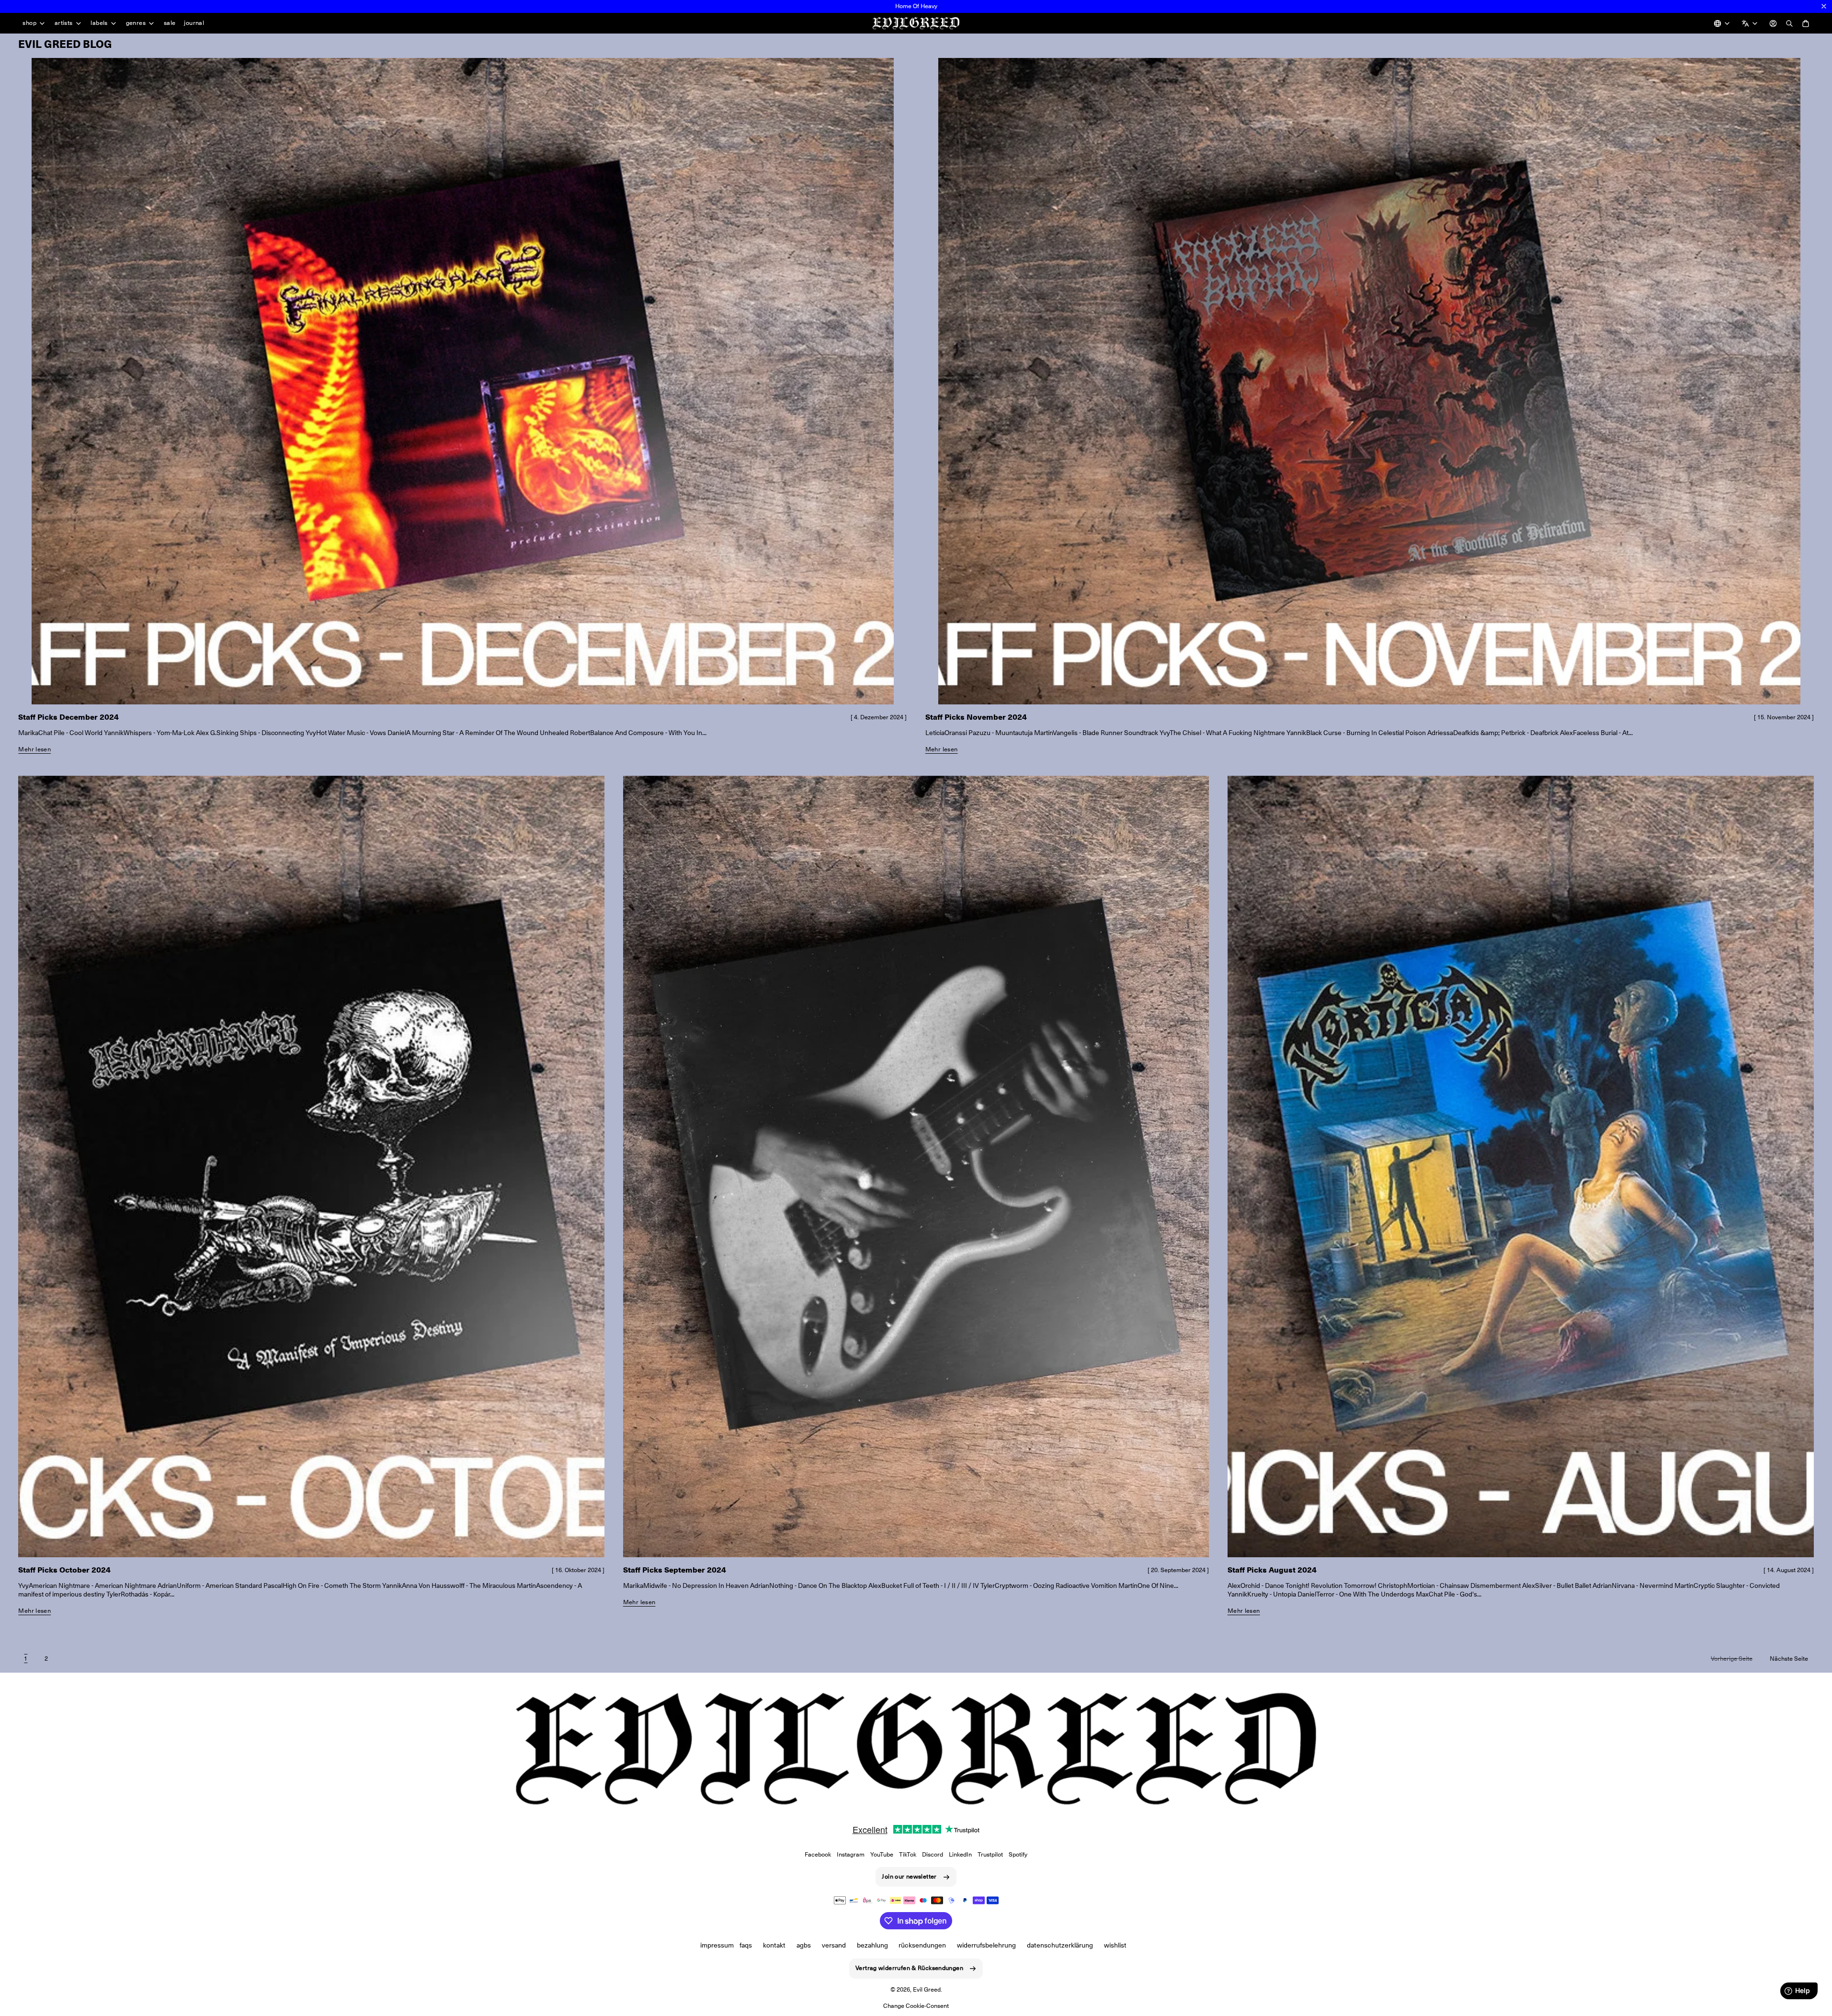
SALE (170, 23)
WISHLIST (1115, 1945)
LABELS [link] (99, 23)
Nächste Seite (1789, 1659)
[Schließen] (1824, 6)
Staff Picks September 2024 (675, 1570)
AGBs (804, 1945)
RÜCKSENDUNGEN (922, 1945)
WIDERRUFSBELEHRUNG (986, 1945)
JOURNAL (194, 23)
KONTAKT (774, 1945)
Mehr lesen (34, 749)
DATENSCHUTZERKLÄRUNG (1060, 1945)
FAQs (746, 1945)
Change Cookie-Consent (916, 2006)
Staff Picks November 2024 (976, 717)
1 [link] (26, 1659)
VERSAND (834, 1945)
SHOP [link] (29, 23)
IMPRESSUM (717, 1945)
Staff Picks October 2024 (64, 1570)
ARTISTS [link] (64, 23)
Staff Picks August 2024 (1272, 1570)
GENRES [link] (136, 23)
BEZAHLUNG (872, 1945)
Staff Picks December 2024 (68, 717)
